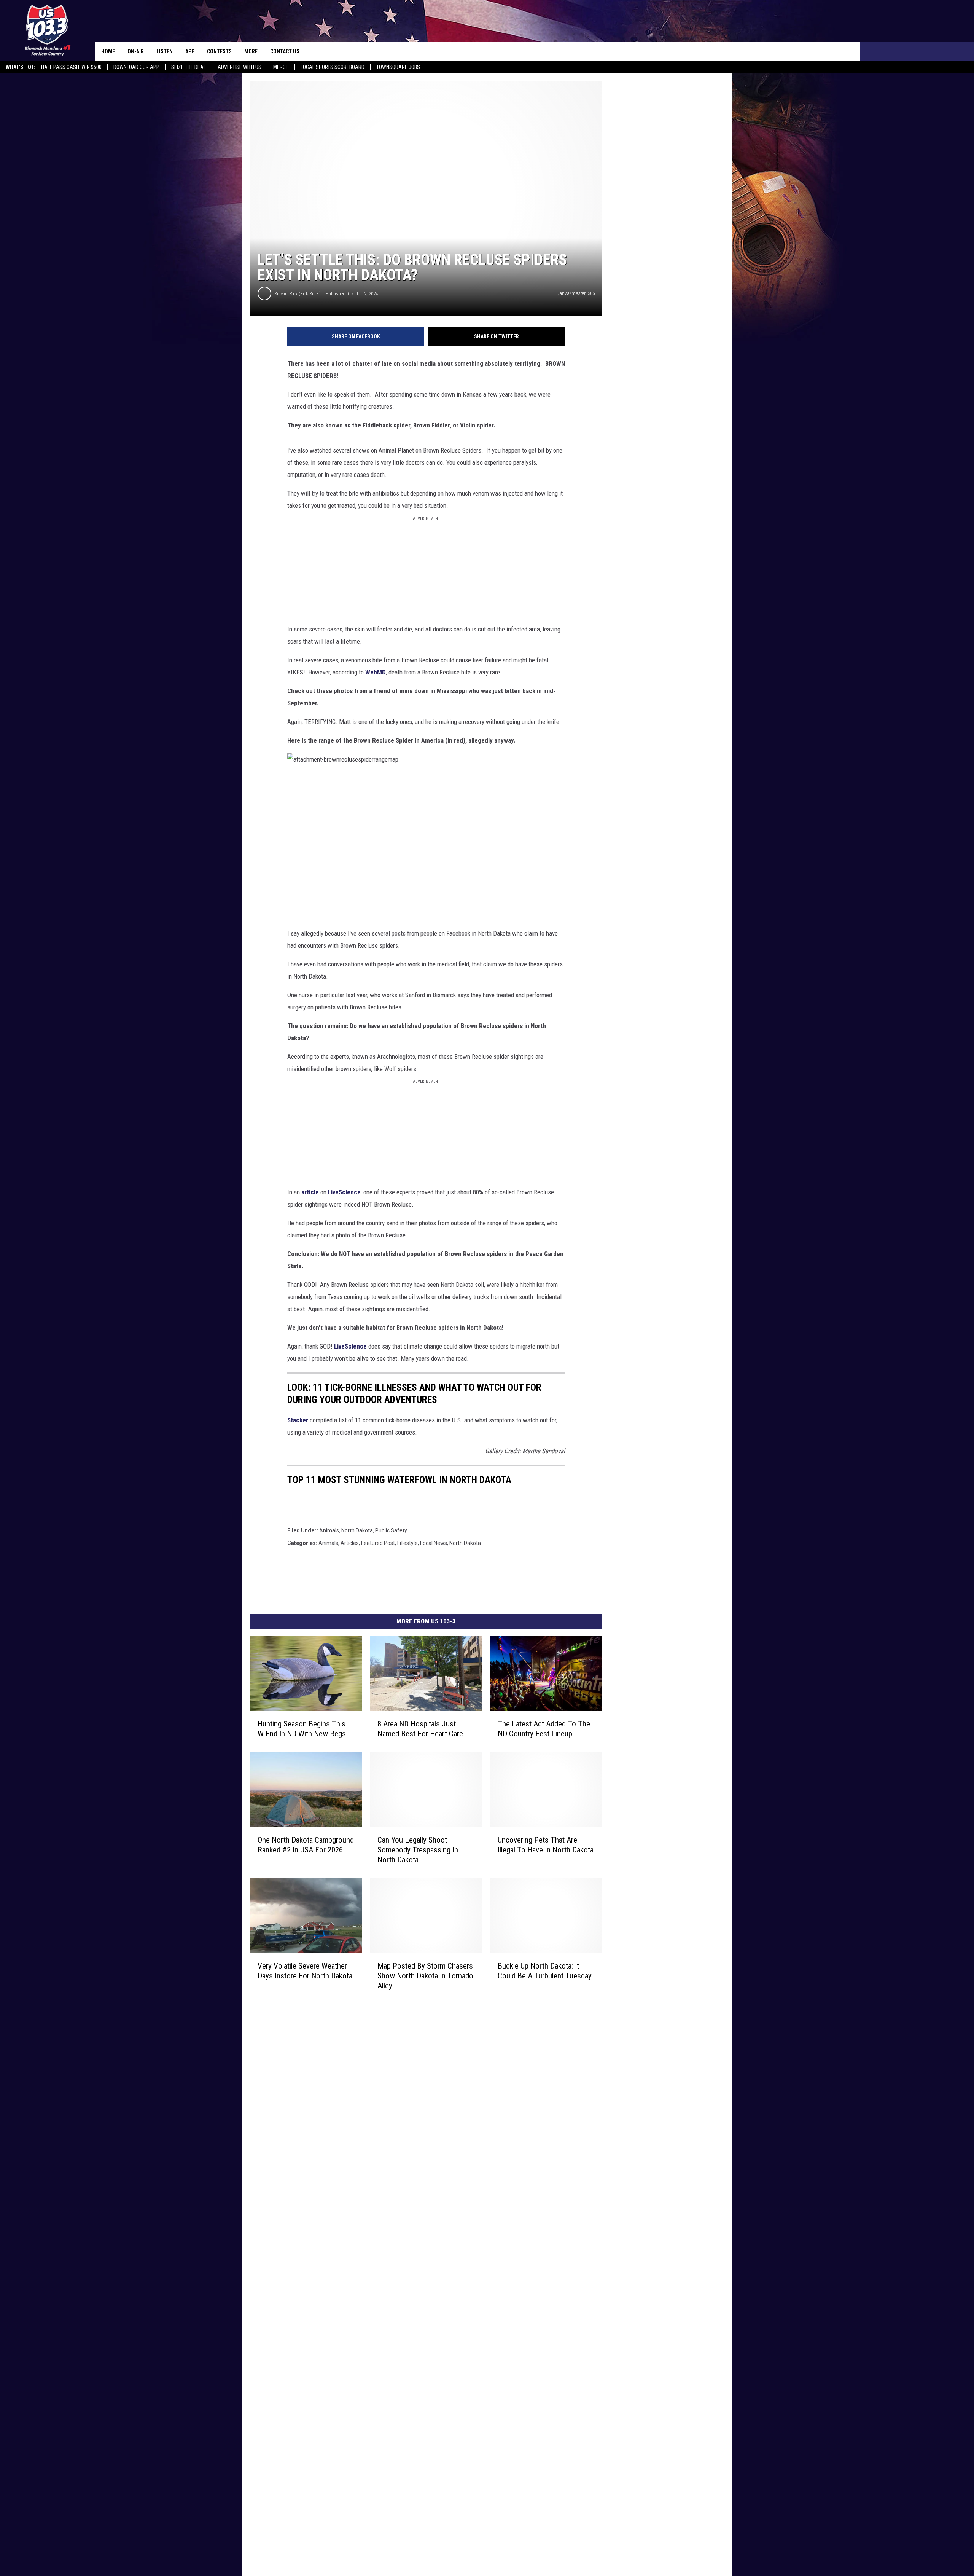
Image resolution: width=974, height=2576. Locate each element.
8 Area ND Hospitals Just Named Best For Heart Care (420, 1729)
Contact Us (285, 51)
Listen (165, 51)
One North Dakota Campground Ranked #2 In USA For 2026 (306, 1845)
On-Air (136, 51)
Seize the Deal (189, 67)
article (310, 1192)
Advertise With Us (240, 67)
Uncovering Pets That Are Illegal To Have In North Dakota (546, 1845)
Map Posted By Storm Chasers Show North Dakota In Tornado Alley (425, 1976)
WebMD (376, 672)
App (190, 51)
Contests (219, 51)
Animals (328, 1543)
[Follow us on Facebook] (812, 51)
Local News (434, 1543)
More (251, 51)
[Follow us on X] (832, 51)
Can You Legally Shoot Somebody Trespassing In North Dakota (418, 1850)
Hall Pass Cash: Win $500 (71, 67)
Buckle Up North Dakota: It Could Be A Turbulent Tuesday (545, 1971)
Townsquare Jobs (398, 67)
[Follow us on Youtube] (851, 51)
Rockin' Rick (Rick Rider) (298, 294)
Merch (281, 67)
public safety (391, 1530)
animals (329, 1530)
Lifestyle (407, 1543)
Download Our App (136, 67)
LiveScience (344, 1192)
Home (108, 51)
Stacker (298, 1420)
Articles (350, 1543)
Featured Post (378, 1543)
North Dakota (357, 1530)
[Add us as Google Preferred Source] (793, 51)
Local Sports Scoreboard (333, 67)
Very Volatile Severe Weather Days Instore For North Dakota (305, 1971)
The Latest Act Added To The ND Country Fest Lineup (544, 1729)
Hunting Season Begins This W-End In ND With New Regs (302, 1729)
